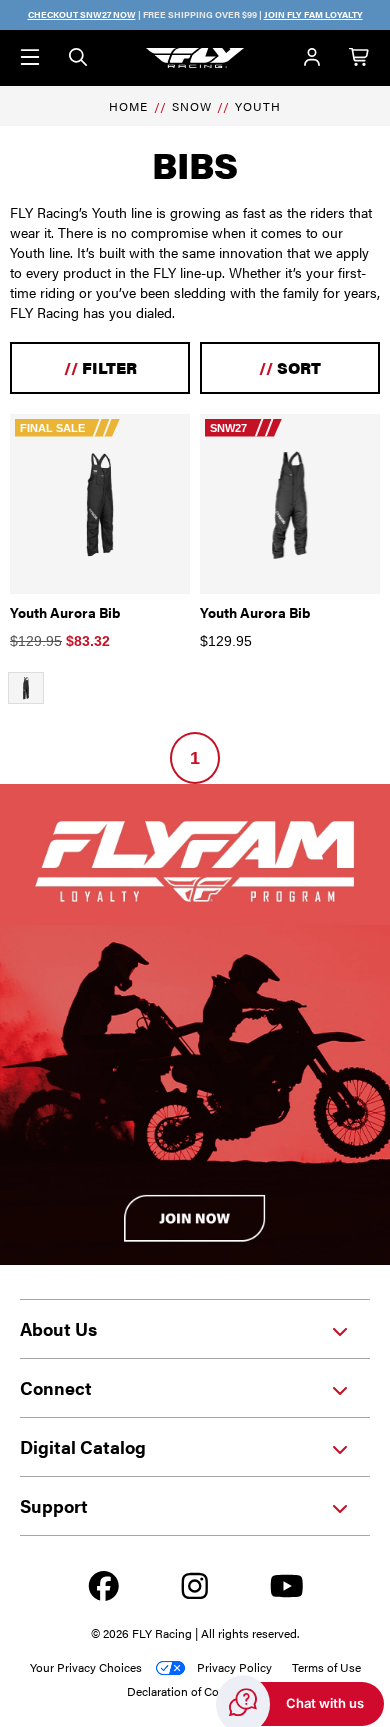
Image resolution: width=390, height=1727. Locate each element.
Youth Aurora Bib (65, 612)
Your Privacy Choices (86, 1667)
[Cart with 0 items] (360, 58)
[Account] (312, 58)
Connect (56, 1387)
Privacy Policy (234, 1667)
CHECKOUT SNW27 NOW (82, 14)
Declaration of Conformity (195, 1691)
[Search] (78, 58)
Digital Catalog (83, 1446)
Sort (290, 367)
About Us (58, 1328)
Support (54, 1505)
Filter (100, 367)
